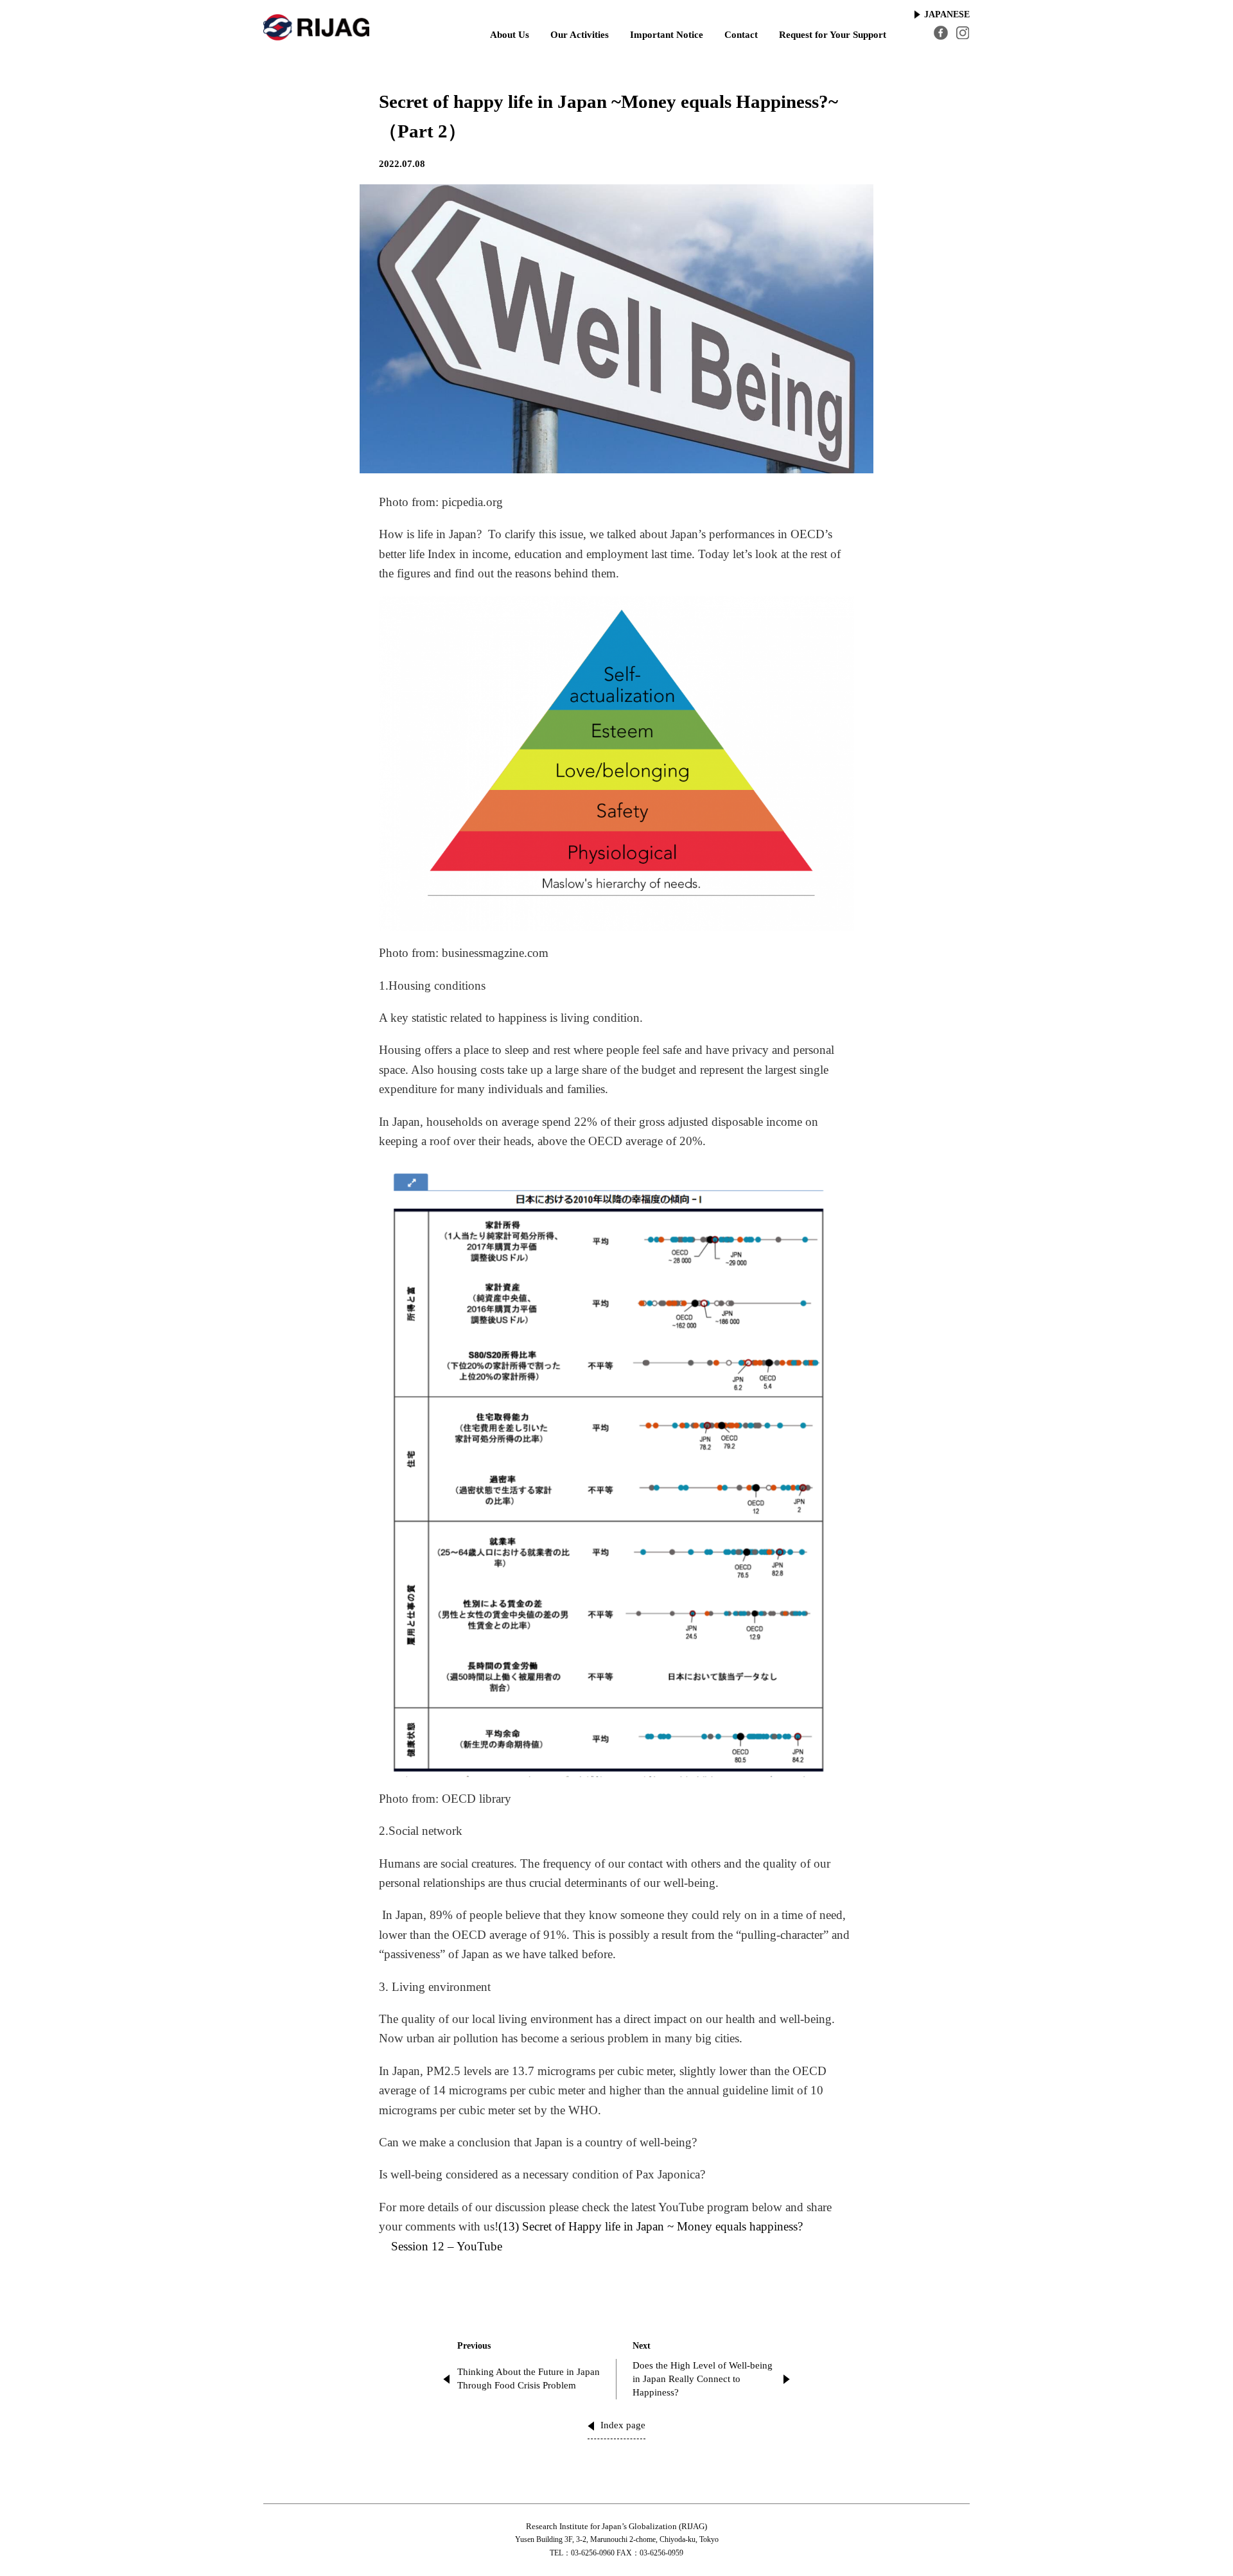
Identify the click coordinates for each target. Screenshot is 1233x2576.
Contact (741, 35)
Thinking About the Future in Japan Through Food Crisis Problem (529, 2379)
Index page (623, 2425)
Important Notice (667, 35)
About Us (510, 35)
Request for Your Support (833, 35)
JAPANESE (947, 14)
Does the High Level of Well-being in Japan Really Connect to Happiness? (703, 2379)
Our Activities (580, 35)
